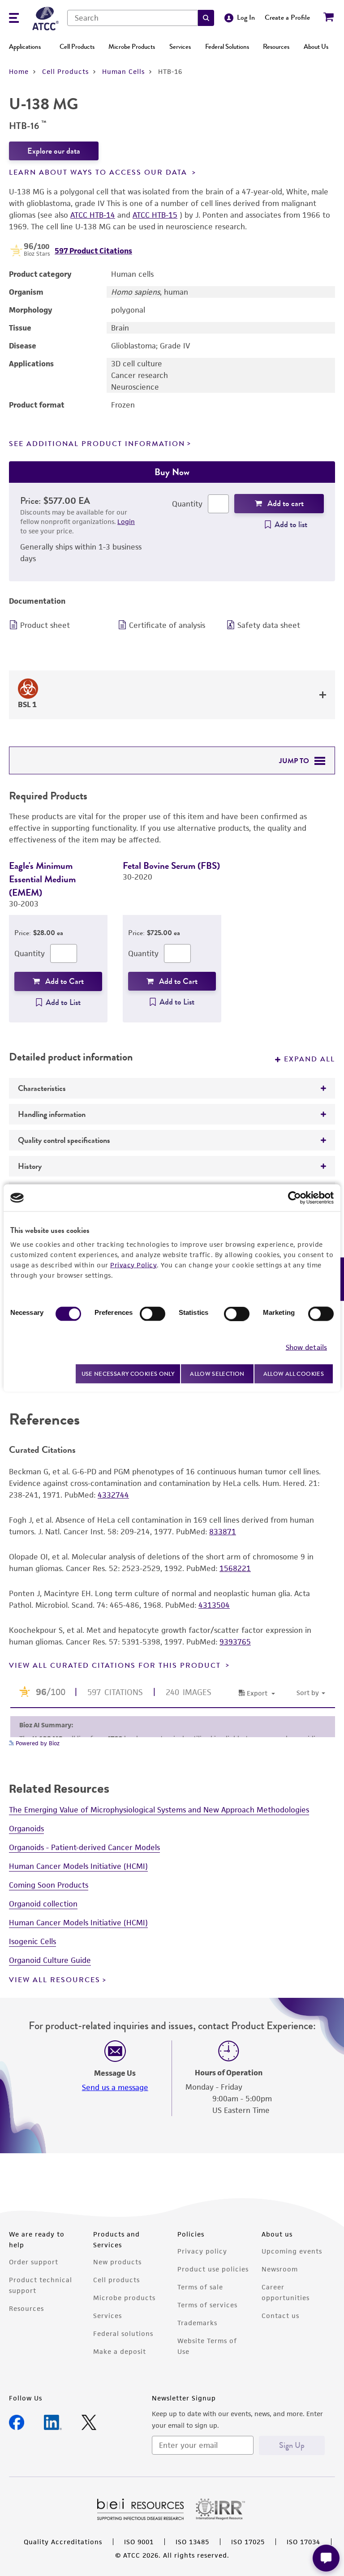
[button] (206, 18)
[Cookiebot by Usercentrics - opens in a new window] (295, 1198)
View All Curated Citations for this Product (116, 1666)
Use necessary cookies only (128, 1373)
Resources (276, 47)
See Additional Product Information (97, 444)
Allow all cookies (294, 1374)
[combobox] (133, 18)
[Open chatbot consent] (326, 2558)
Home (19, 71)
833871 (223, 1532)
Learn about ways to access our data (99, 172)
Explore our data (54, 151)
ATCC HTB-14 (93, 215)
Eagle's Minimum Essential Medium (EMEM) (42, 879)
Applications (25, 47)
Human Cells (123, 71)
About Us (316, 47)
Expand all (310, 1059)
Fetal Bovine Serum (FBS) (171, 865)
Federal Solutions (227, 47)
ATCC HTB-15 (155, 215)
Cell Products (77, 47)
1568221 (235, 1568)
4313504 (214, 1605)
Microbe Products (132, 47)
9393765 (235, 1642)
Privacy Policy (133, 1265)
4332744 (113, 1495)
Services (180, 47)
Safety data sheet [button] (269, 625)
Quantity (187, 504)
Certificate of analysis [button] (167, 625)
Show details (306, 1347)
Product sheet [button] (45, 625)
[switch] (153, 1314)
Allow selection (217, 1374)
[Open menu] (14, 19)
